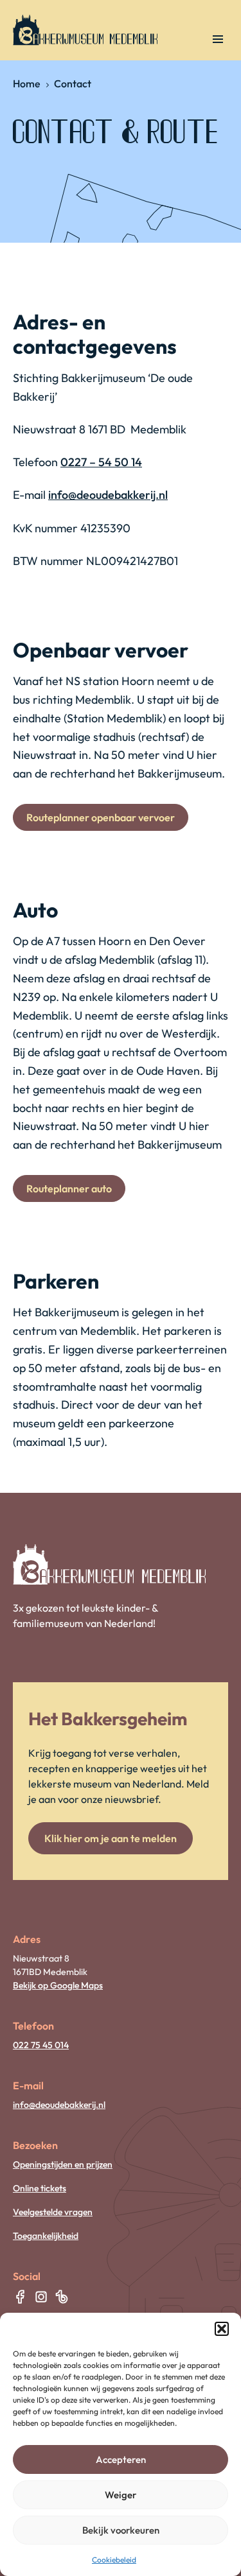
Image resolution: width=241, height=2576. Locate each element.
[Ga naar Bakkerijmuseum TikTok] (62, 2297)
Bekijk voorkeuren (121, 2530)
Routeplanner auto (69, 1188)
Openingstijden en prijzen (63, 2164)
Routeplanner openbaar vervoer (101, 817)
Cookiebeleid (114, 2560)
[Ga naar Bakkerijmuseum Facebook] (21, 2297)
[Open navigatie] (218, 39)
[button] (222, 2329)
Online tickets (40, 2188)
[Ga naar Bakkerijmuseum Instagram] (41, 2297)
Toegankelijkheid (46, 2236)
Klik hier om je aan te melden (111, 1838)
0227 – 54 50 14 (101, 462)
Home (27, 83)
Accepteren (121, 2459)
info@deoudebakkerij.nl (108, 495)
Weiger (121, 2495)
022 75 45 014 (41, 2045)
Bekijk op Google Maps (58, 1985)
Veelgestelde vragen (53, 2212)
